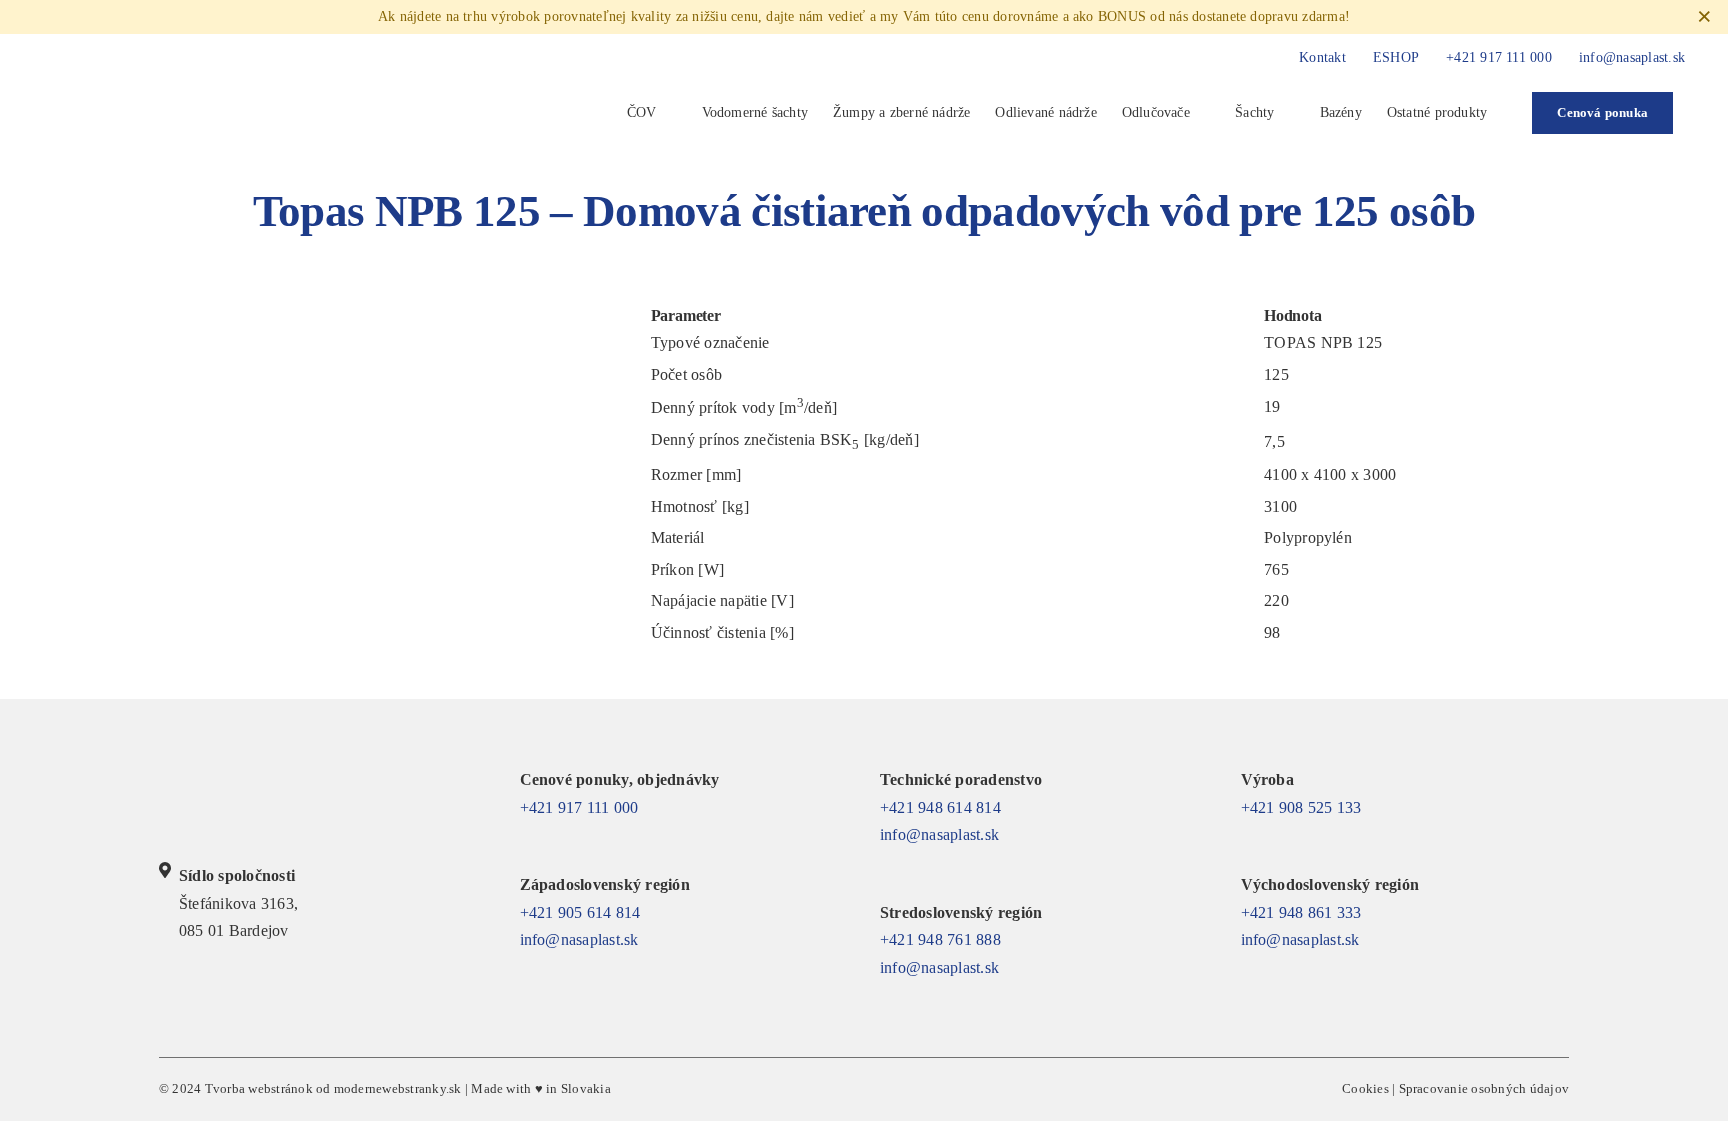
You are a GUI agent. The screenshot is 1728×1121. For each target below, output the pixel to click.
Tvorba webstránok (259, 1088)
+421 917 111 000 (579, 807)
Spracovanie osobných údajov (1484, 1088)
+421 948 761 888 (940, 939)
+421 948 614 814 (940, 807)
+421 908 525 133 (1301, 807)
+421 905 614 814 (580, 912)
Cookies (1365, 1088)
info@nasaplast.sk (579, 939)
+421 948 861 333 (1301, 912)
